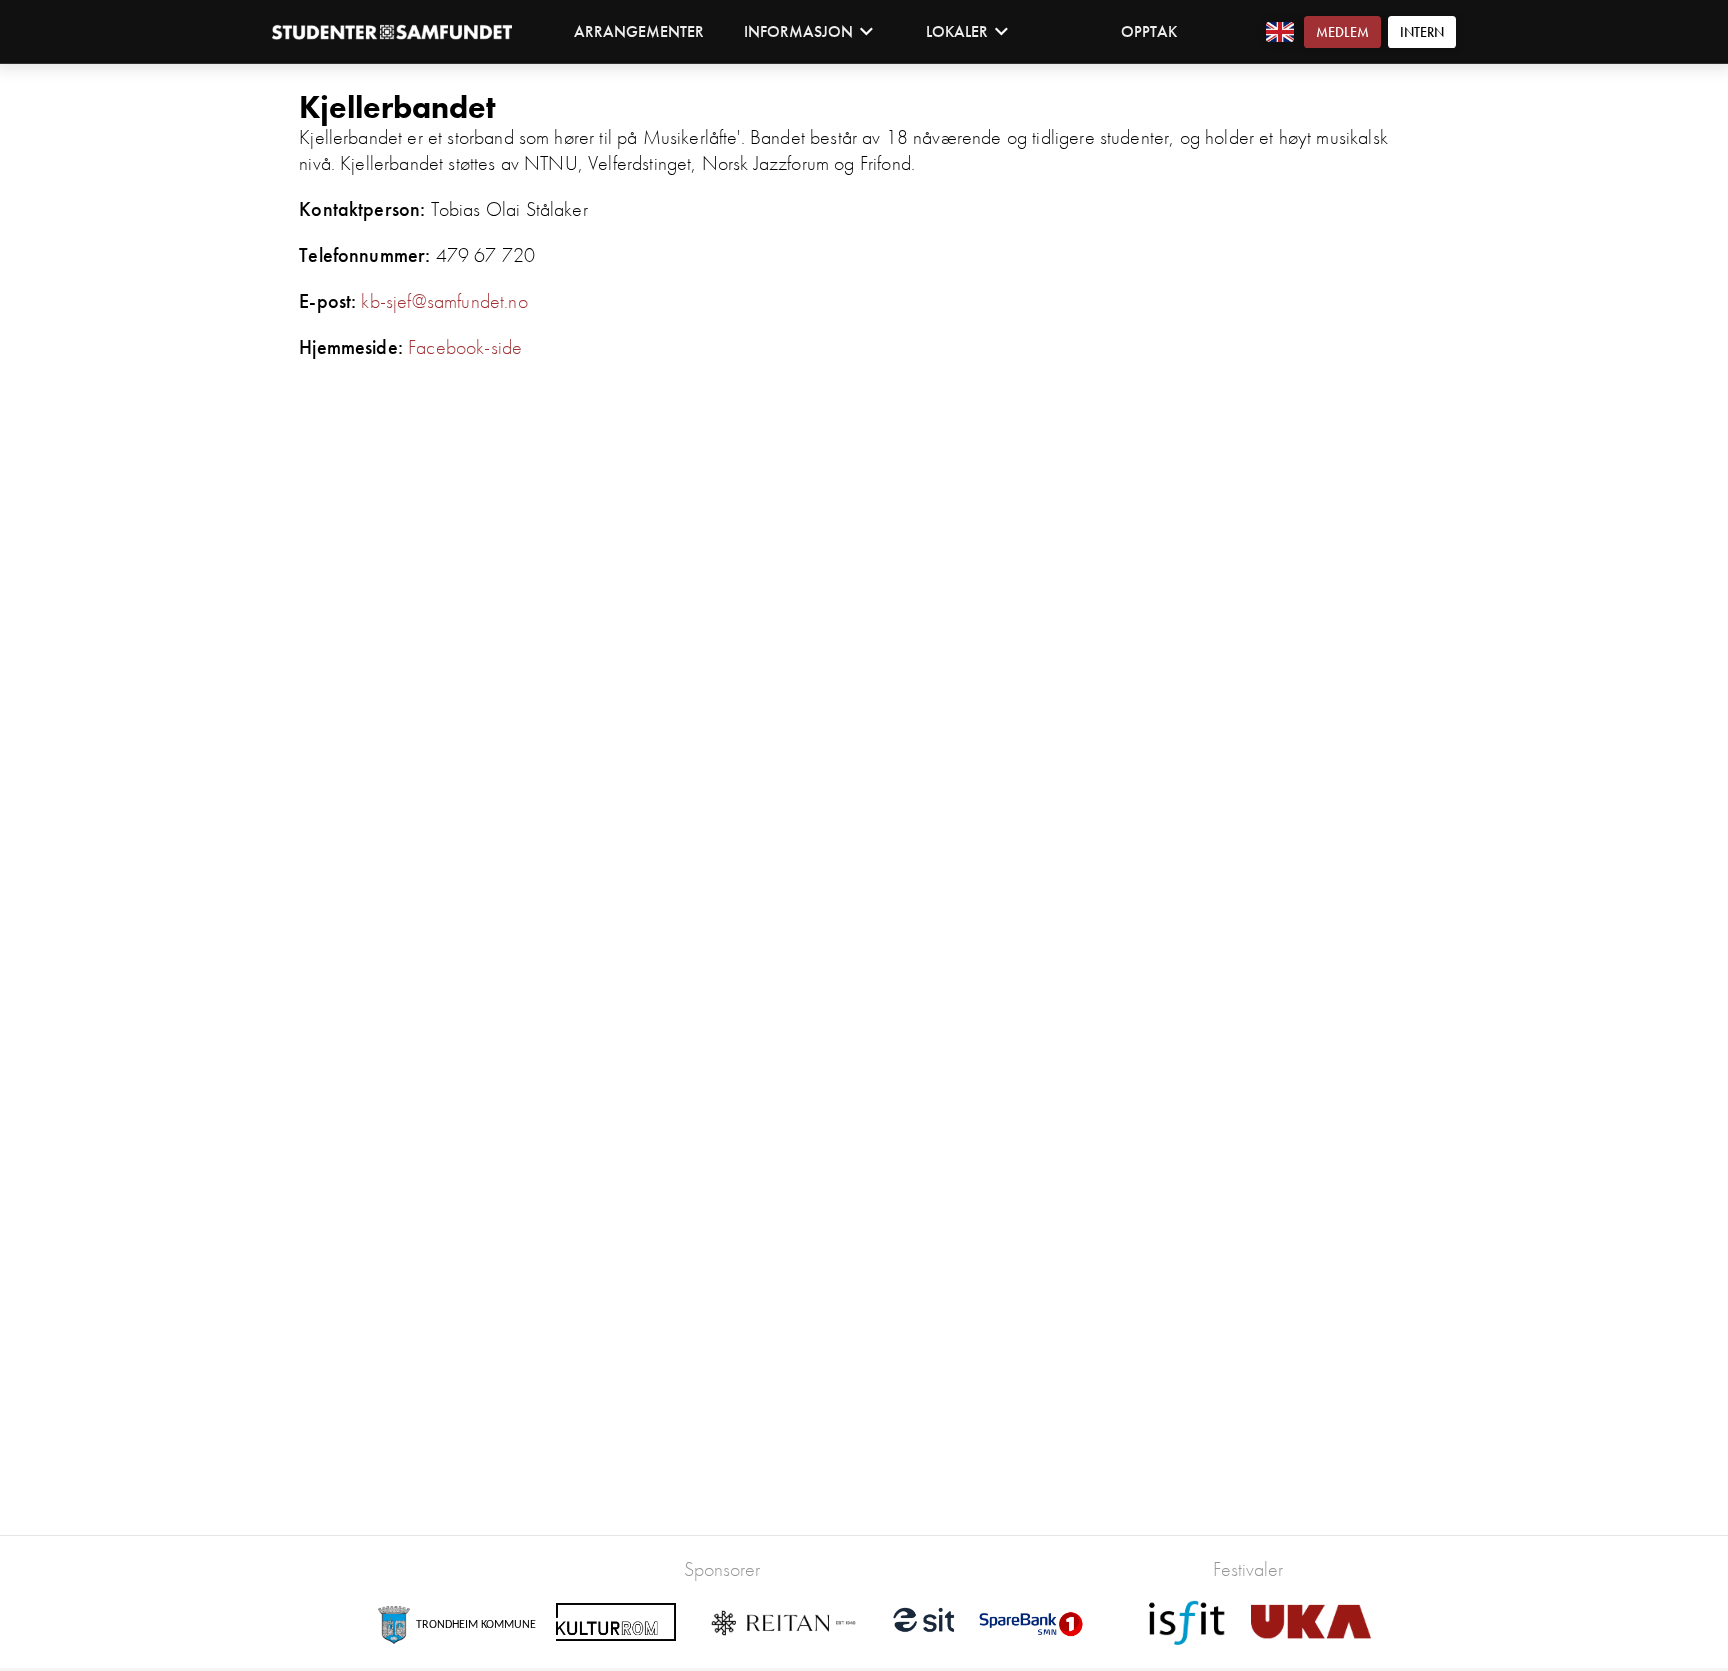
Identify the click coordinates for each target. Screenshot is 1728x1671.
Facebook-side (465, 347)
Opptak (1149, 31)
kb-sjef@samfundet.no (444, 301)
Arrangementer (639, 31)
